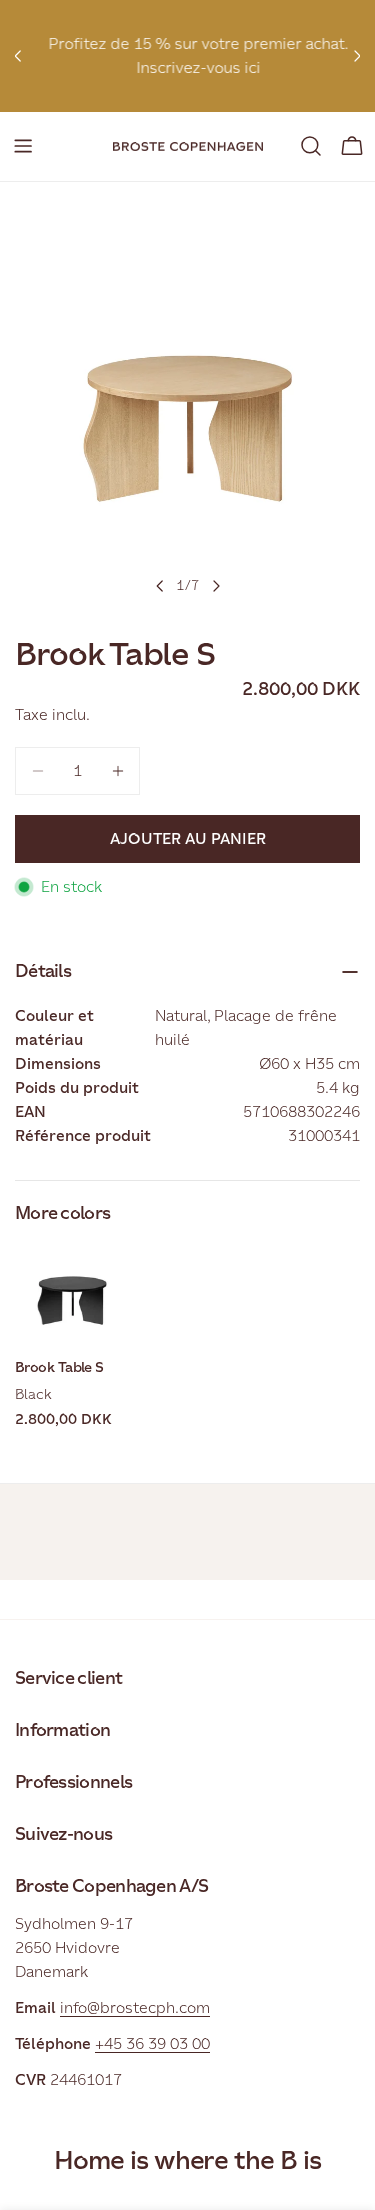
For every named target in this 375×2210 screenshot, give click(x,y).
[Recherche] (311, 146)
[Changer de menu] (23, 146)
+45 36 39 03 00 (152, 2043)
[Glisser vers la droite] (216, 586)
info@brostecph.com (135, 2007)
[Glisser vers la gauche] (160, 586)
